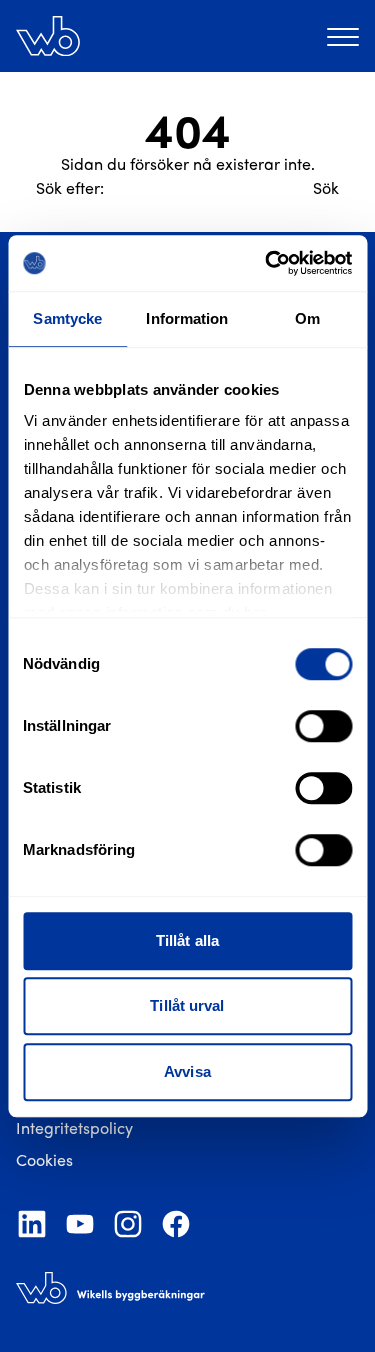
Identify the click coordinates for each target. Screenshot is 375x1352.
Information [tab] (187, 318)
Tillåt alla (187, 940)
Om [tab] (307, 318)
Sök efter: (70, 187)
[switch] (323, 726)
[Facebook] (176, 1224)
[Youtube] (80, 1224)
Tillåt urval (187, 1005)
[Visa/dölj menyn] (343, 36)
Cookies (44, 1159)
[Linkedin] (32, 1224)
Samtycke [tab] (67, 318)
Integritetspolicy (74, 1127)
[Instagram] (128, 1224)
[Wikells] (48, 36)
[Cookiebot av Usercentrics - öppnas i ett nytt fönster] (267, 263)
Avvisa (187, 1071)
